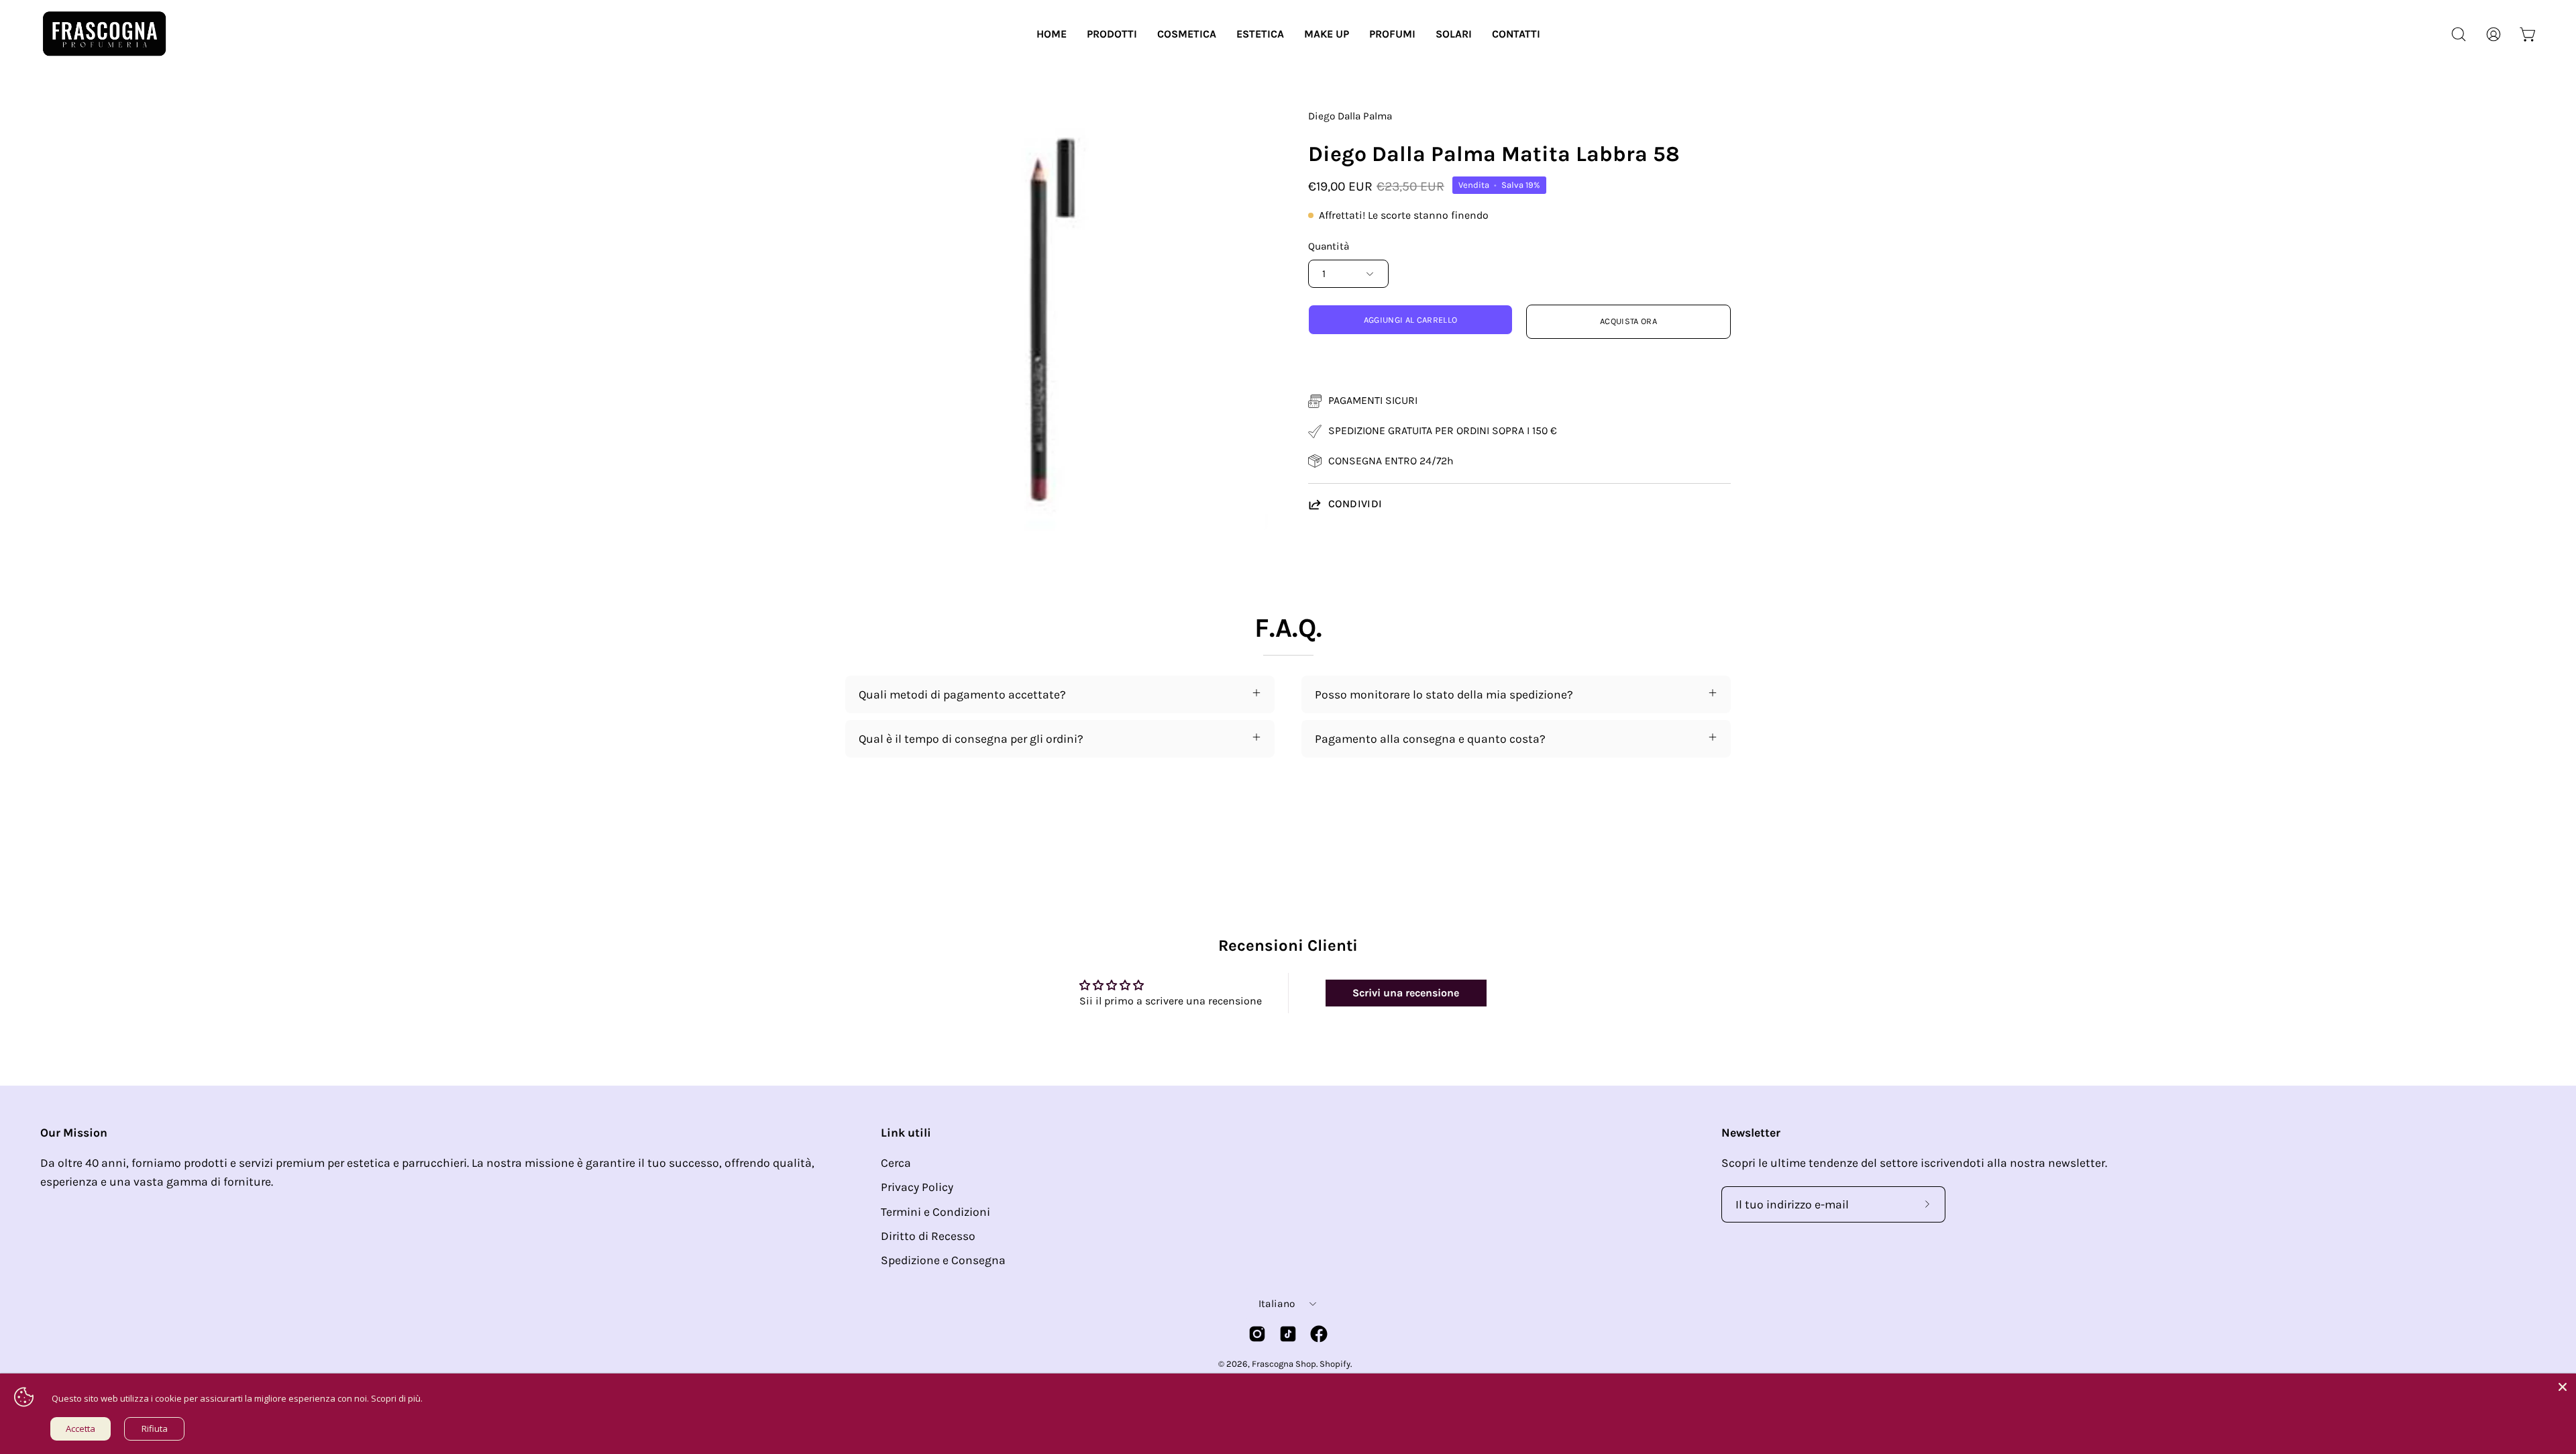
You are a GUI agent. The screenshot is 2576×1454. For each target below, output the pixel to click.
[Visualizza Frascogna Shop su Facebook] (1319, 1334)
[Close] (2563, 1387)
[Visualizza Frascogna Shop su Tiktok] (1288, 1334)
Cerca (896, 1163)
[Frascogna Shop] (104, 34)
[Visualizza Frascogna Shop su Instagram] (1257, 1334)
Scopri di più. (397, 1398)
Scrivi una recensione (1406, 993)
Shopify (1335, 1364)
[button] (1112, 34)
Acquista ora (1628, 321)
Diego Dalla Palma (1350, 116)
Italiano (1277, 1304)
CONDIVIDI (1355, 504)
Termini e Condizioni (935, 1212)
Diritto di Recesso (928, 1236)
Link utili (906, 1133)
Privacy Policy (917, 1187)
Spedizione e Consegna (943, 1260)
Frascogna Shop (1284, 1364)
